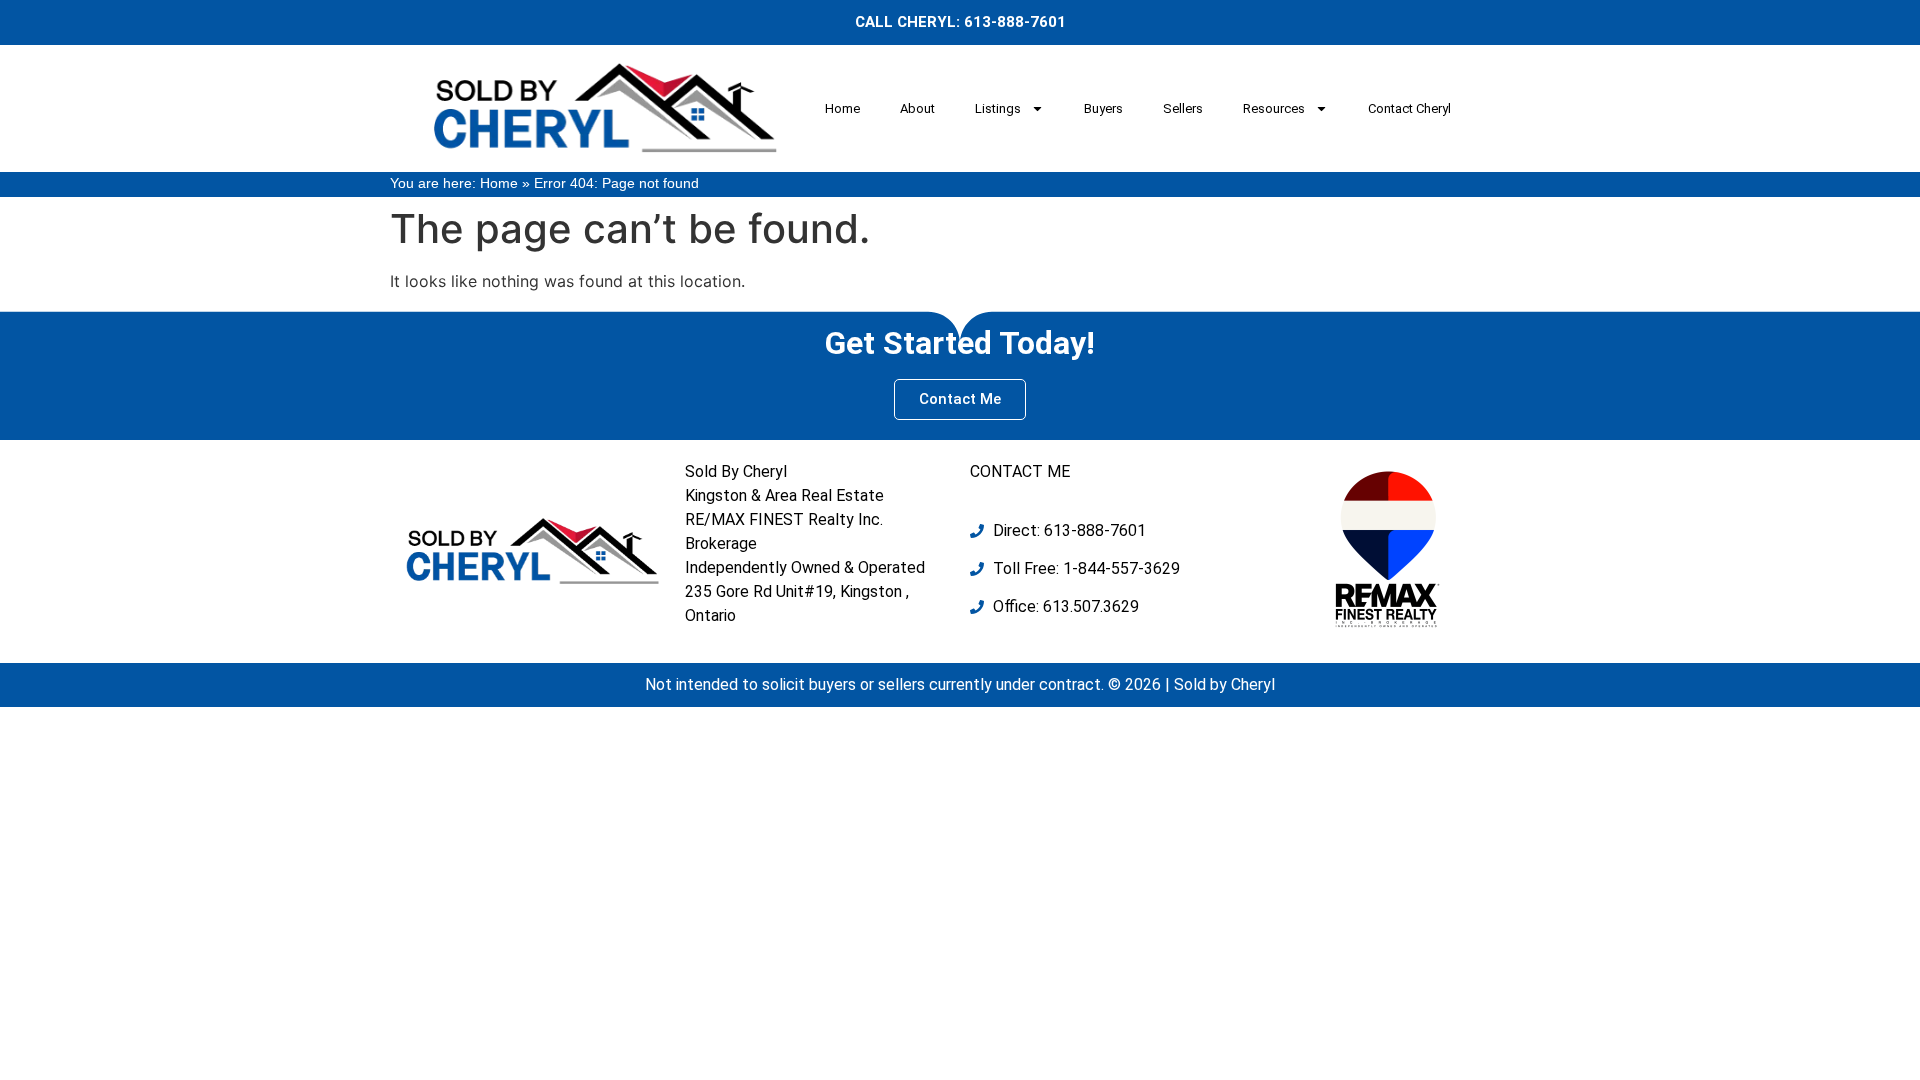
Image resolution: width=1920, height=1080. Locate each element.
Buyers (1103, 108)
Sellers (1183, 108)
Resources (1274, 108)
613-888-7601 (1015, 22)
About (917, 108)
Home (842, 108)
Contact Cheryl (1409, 108)
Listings (998, 108)
